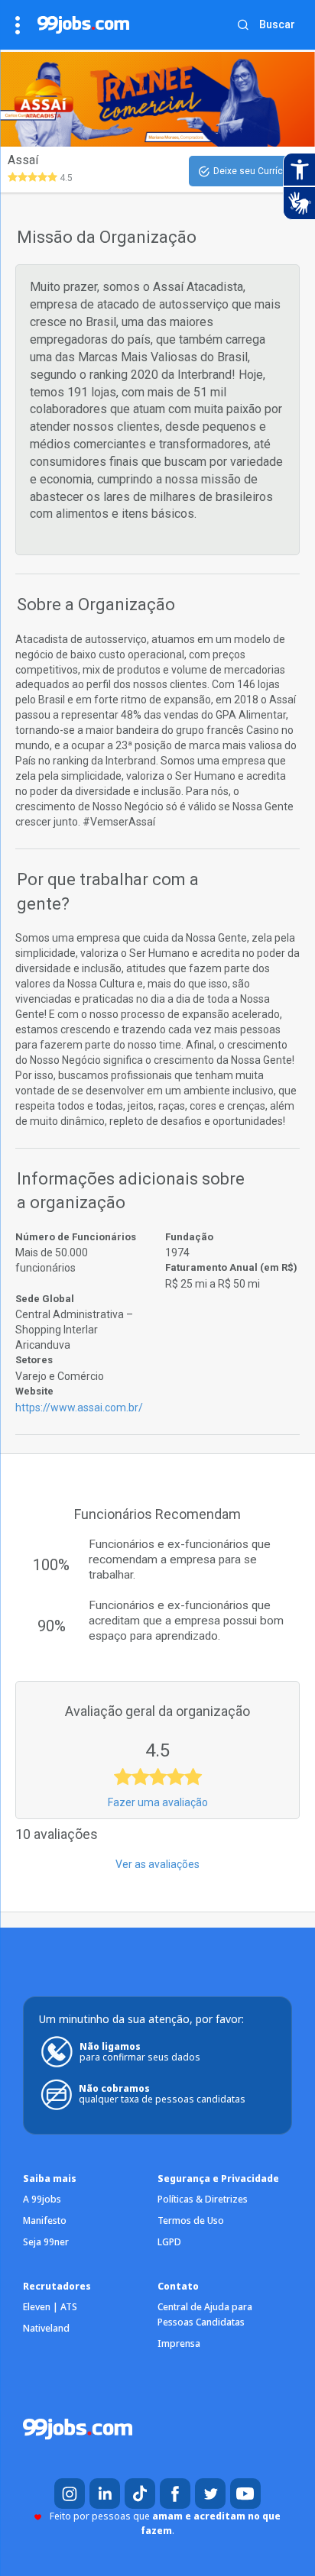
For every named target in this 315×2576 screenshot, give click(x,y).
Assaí (23, 160)
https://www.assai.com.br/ (79, 1408)
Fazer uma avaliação (158, 1802)
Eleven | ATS (50, 2307)
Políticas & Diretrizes (203, 2199)
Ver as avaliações (157, 1864)
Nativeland (46, 2328)
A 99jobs (42, 2199)
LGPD (169, 2242)
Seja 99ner (46, 2242)
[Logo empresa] (52, 99)
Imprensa (179, 2343)
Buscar (277, 24)
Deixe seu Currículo (255, 171)
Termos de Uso (191, 2220)
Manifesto (45, 2220)
